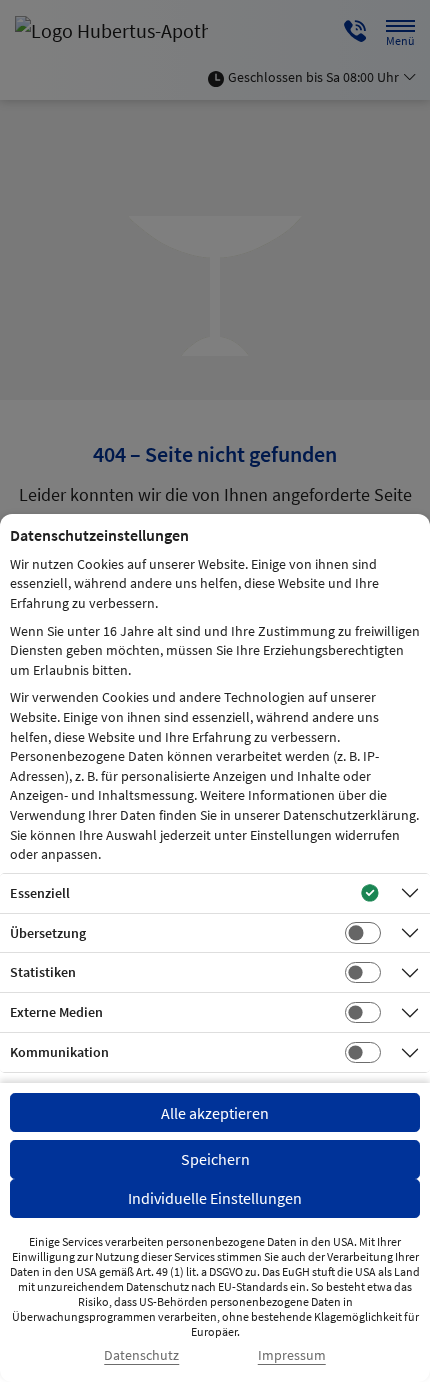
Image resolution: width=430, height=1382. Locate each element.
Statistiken (43, 972)
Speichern (215, 1159)
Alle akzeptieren (215, 1113)
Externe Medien (56, 1012)
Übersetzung (48, 933)
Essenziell (40, 893)
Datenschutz (141, 1355)
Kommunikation (59, 1052)
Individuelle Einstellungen (215, 1198)
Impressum (292, 1355)
